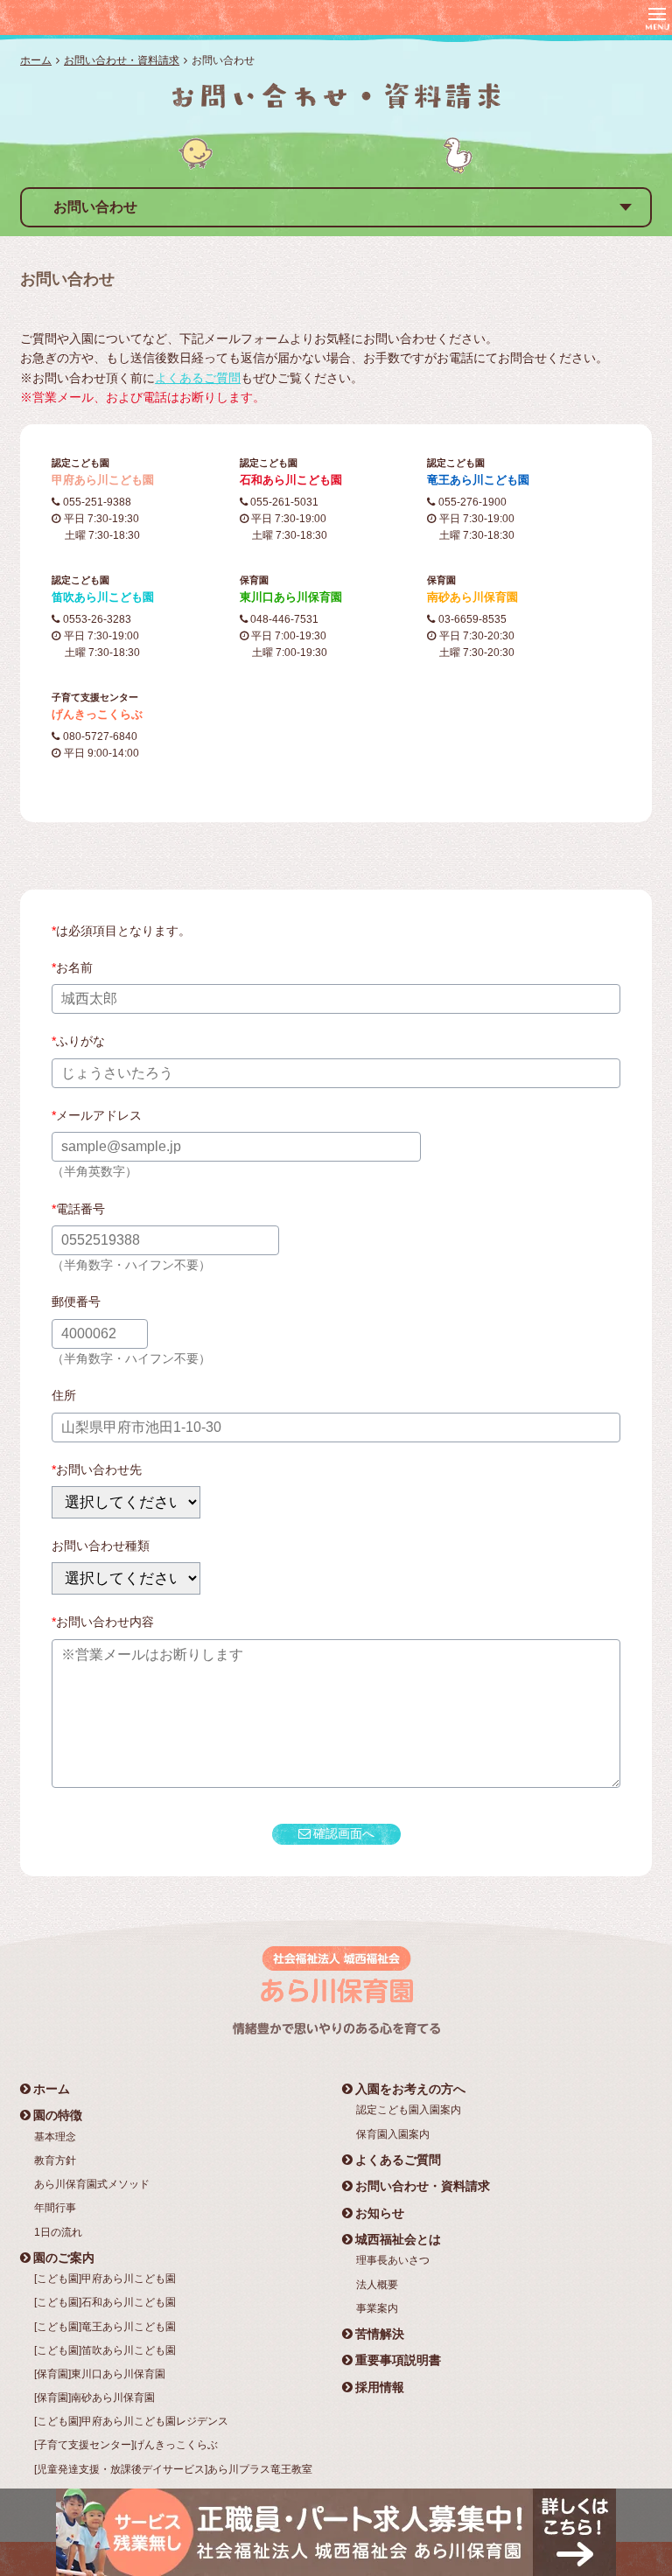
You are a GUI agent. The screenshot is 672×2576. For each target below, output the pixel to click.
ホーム (36, 60)
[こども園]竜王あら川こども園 (105, 2327)
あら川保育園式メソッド (92, 2184)
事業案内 (377, 2308)
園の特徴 (58, 2115)
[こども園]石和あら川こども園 (105, 2302)
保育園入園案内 (393, 2134)
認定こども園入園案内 (409, 2110)
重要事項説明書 (398, 2360)
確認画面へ (344, 1833)
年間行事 (55, 2208)
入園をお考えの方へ (410, 2089)
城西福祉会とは (398, 2239)
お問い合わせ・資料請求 (122, 60)
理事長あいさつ (393, 2260)
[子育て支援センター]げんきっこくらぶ (126, 2445)
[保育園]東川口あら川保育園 (100, 2374)
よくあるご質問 (198, 378)
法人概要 (377, 2285)
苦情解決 (380, 2334)
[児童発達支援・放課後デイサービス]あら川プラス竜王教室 (173, 2469)
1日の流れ (58, 2232)
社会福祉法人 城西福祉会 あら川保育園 (129, 17)
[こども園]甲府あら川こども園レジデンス (131, 2421)
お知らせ (380, 2213)
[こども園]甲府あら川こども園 (105, 2279)
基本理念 (55, 2137)
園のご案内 (64, 2258)
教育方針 (55, 2161)
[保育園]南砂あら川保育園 (94, 2398)
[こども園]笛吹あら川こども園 (105, 2350)
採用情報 (380, 2387)
